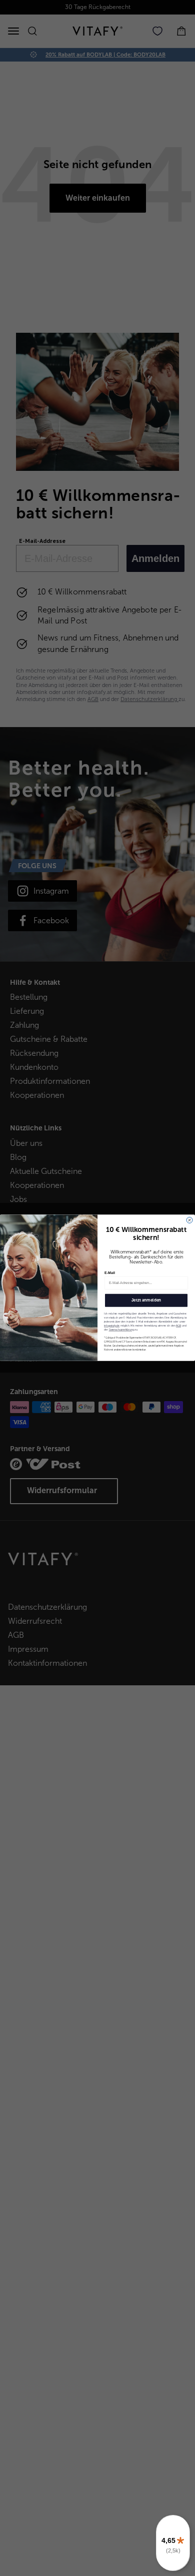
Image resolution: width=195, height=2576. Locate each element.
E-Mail (110, 1273)
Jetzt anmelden (146, 1301)
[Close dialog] (189, 1220)
